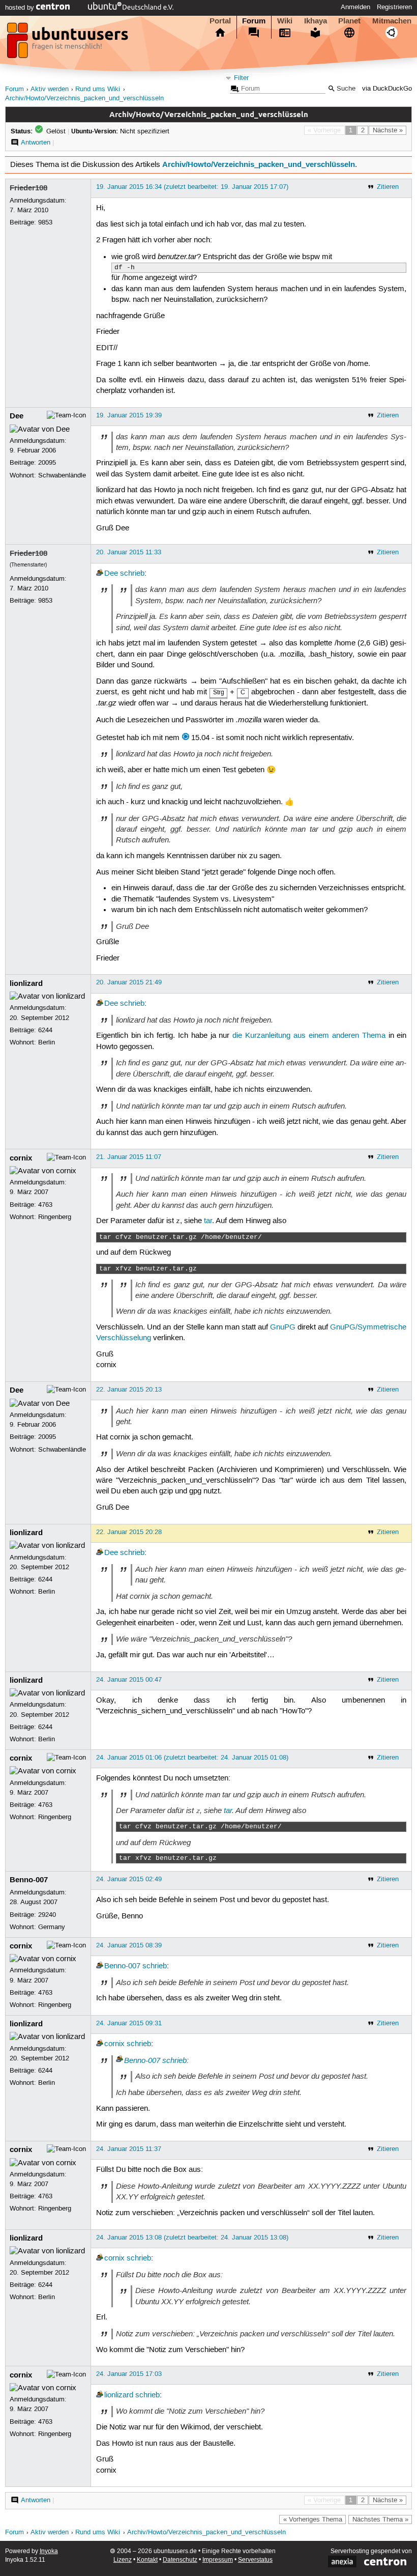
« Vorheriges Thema (313, 2520)
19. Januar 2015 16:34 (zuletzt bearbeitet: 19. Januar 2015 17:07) (192, 187)
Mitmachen (392, 21)
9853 (45, 222)
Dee (17, 416)
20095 (47, 463)
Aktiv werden (50, 89)
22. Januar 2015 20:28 (129, 1532)
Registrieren (394, 7)
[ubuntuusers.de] (69, 43)
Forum (254, 21)
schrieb (132, 574)
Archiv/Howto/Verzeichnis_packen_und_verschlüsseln (84, 98)
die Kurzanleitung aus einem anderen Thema (309, 1036)
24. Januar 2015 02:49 (129, 1879)
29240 (47, 1915)
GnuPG (283, 1327)
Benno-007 (29, 1880)
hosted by (21, 8)
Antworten (36, 143)
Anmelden (355, 7)
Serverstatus (255, 2560)
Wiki (285, 21)
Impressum (218, 2560)
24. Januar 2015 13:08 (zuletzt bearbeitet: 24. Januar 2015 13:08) (192, 2238)
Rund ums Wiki (98, 89)
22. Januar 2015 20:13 (129, 1390)
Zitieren (388, 187)
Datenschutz (180, 2560)
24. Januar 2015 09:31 (129, 2023)
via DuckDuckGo (387, 89)
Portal (220, 21)
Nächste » (388, 130)
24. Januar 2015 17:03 (129, 2374)
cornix (21, 1158)
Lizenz (123, 2560)
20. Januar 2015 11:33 (129, 552)
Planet (349, 21)
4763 (45, 1205)
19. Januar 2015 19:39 (129, 415)
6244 (45, 1030)
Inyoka (49, 2551)
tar (208, 1221)
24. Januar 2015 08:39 (129, 1945)
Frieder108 (28, 188)
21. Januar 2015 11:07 (129, 1157)
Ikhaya (316, 21)
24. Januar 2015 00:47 (129, 1680)
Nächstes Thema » (380, 2520)
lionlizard (26, 983)
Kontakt (147, 2560)
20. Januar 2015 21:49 (129, 982)
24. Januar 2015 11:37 (129, 2149)
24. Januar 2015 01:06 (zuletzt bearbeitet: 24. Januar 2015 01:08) (192, 1758)
